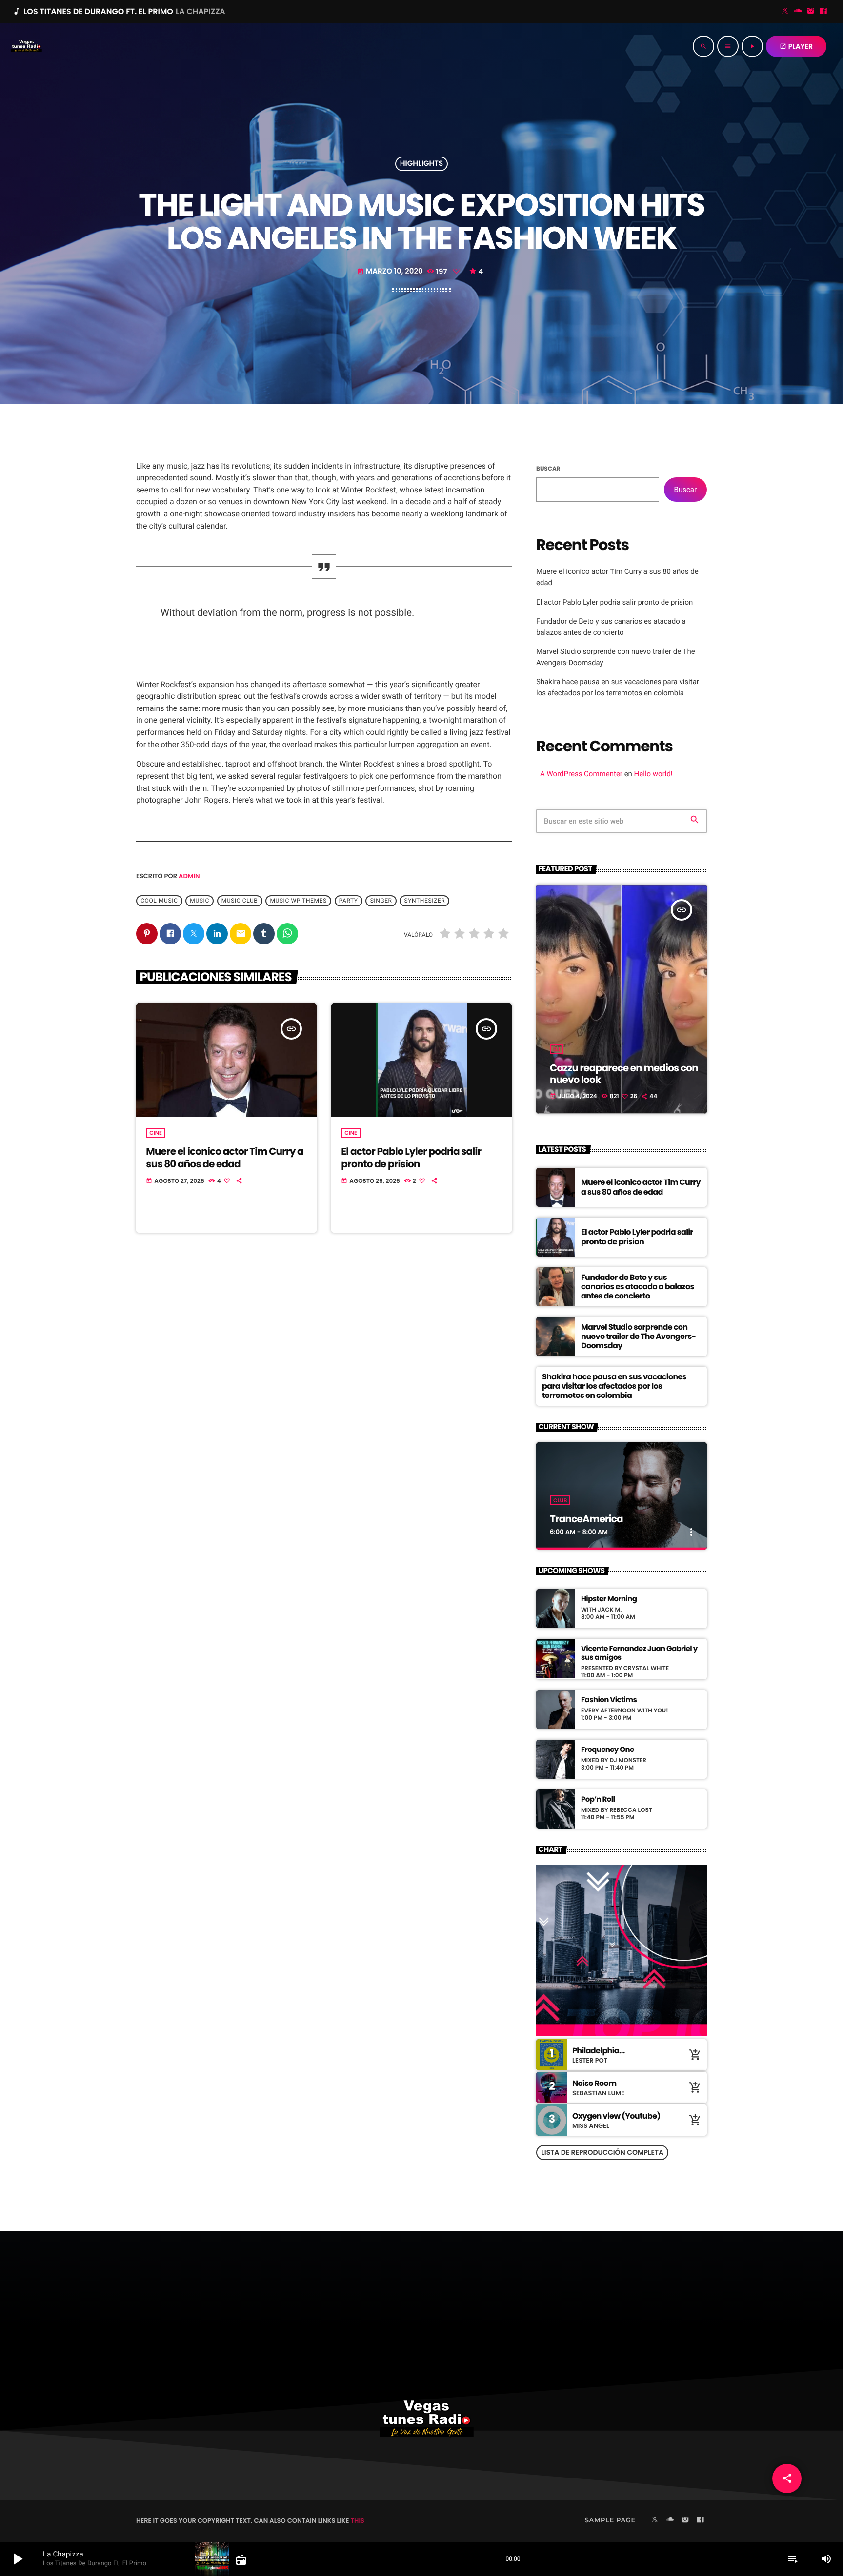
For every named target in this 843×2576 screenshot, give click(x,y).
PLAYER (796, 46)
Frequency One (608, 1750)
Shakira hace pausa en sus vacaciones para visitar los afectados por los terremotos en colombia (614, 1386)
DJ (557, 1049)
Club (560, 1500)
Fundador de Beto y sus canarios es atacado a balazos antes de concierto (638, 1287)
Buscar (548, 469)
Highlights (421, 164)
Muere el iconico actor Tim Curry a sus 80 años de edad (225, 1157)
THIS (358, 2521)
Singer (381, 901)
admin (189, 876)
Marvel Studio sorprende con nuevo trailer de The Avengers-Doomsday (638, 1336)
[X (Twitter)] (785, 12)
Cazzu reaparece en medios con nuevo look (624, 1074)
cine (155, 1133)
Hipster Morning (609, 1599)
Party (349, 901)
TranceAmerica (586, 1519)
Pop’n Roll (598, 1800)
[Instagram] (811, 12)
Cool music (159, 901)
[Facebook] (823, 12)
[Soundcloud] (798, 12)
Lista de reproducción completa (602, 2152)
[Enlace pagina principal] (26, 46)
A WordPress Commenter (581, 774)
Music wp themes (298, 901)
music (199, 901)
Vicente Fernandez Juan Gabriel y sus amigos (639, 1653)
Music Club (240, 901)
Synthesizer (425, 901)
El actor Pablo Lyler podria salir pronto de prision (411, 1157)
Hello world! (653, 774)
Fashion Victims (609, 1700)
